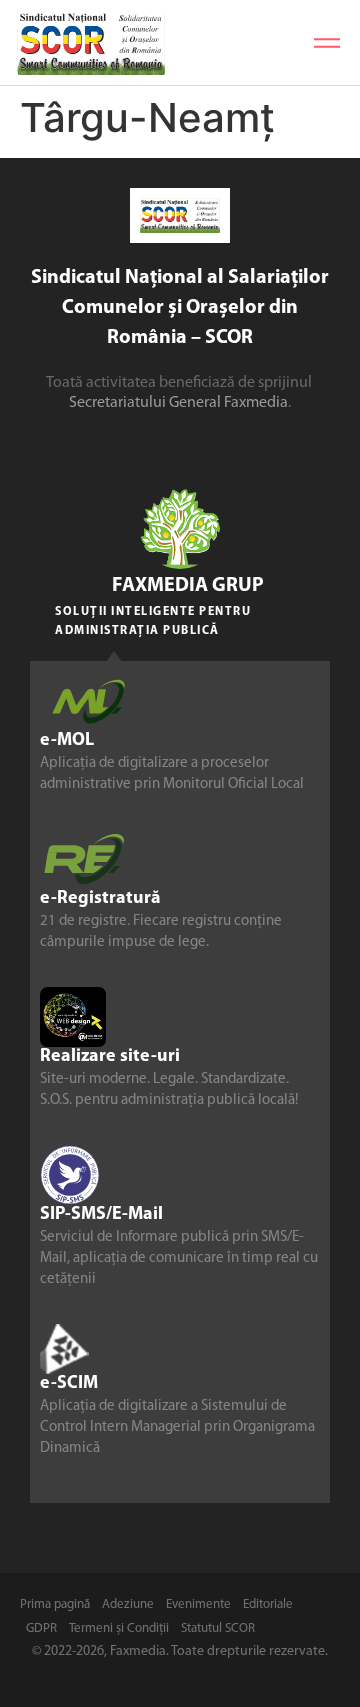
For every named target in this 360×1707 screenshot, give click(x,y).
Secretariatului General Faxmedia (178, 403)
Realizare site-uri (110, 1057)
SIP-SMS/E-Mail (101, 1215)
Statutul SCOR (218, 1628)
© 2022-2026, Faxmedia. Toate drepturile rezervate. (180, 1651)
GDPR (41, 1628)
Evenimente (198, 1604)
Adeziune (128, 1604)
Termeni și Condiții (119, 1628)
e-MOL (67, 741)
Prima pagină (55, 1604)
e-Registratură (100, 899)
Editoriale (268, 1604)
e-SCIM (69, 1384)
